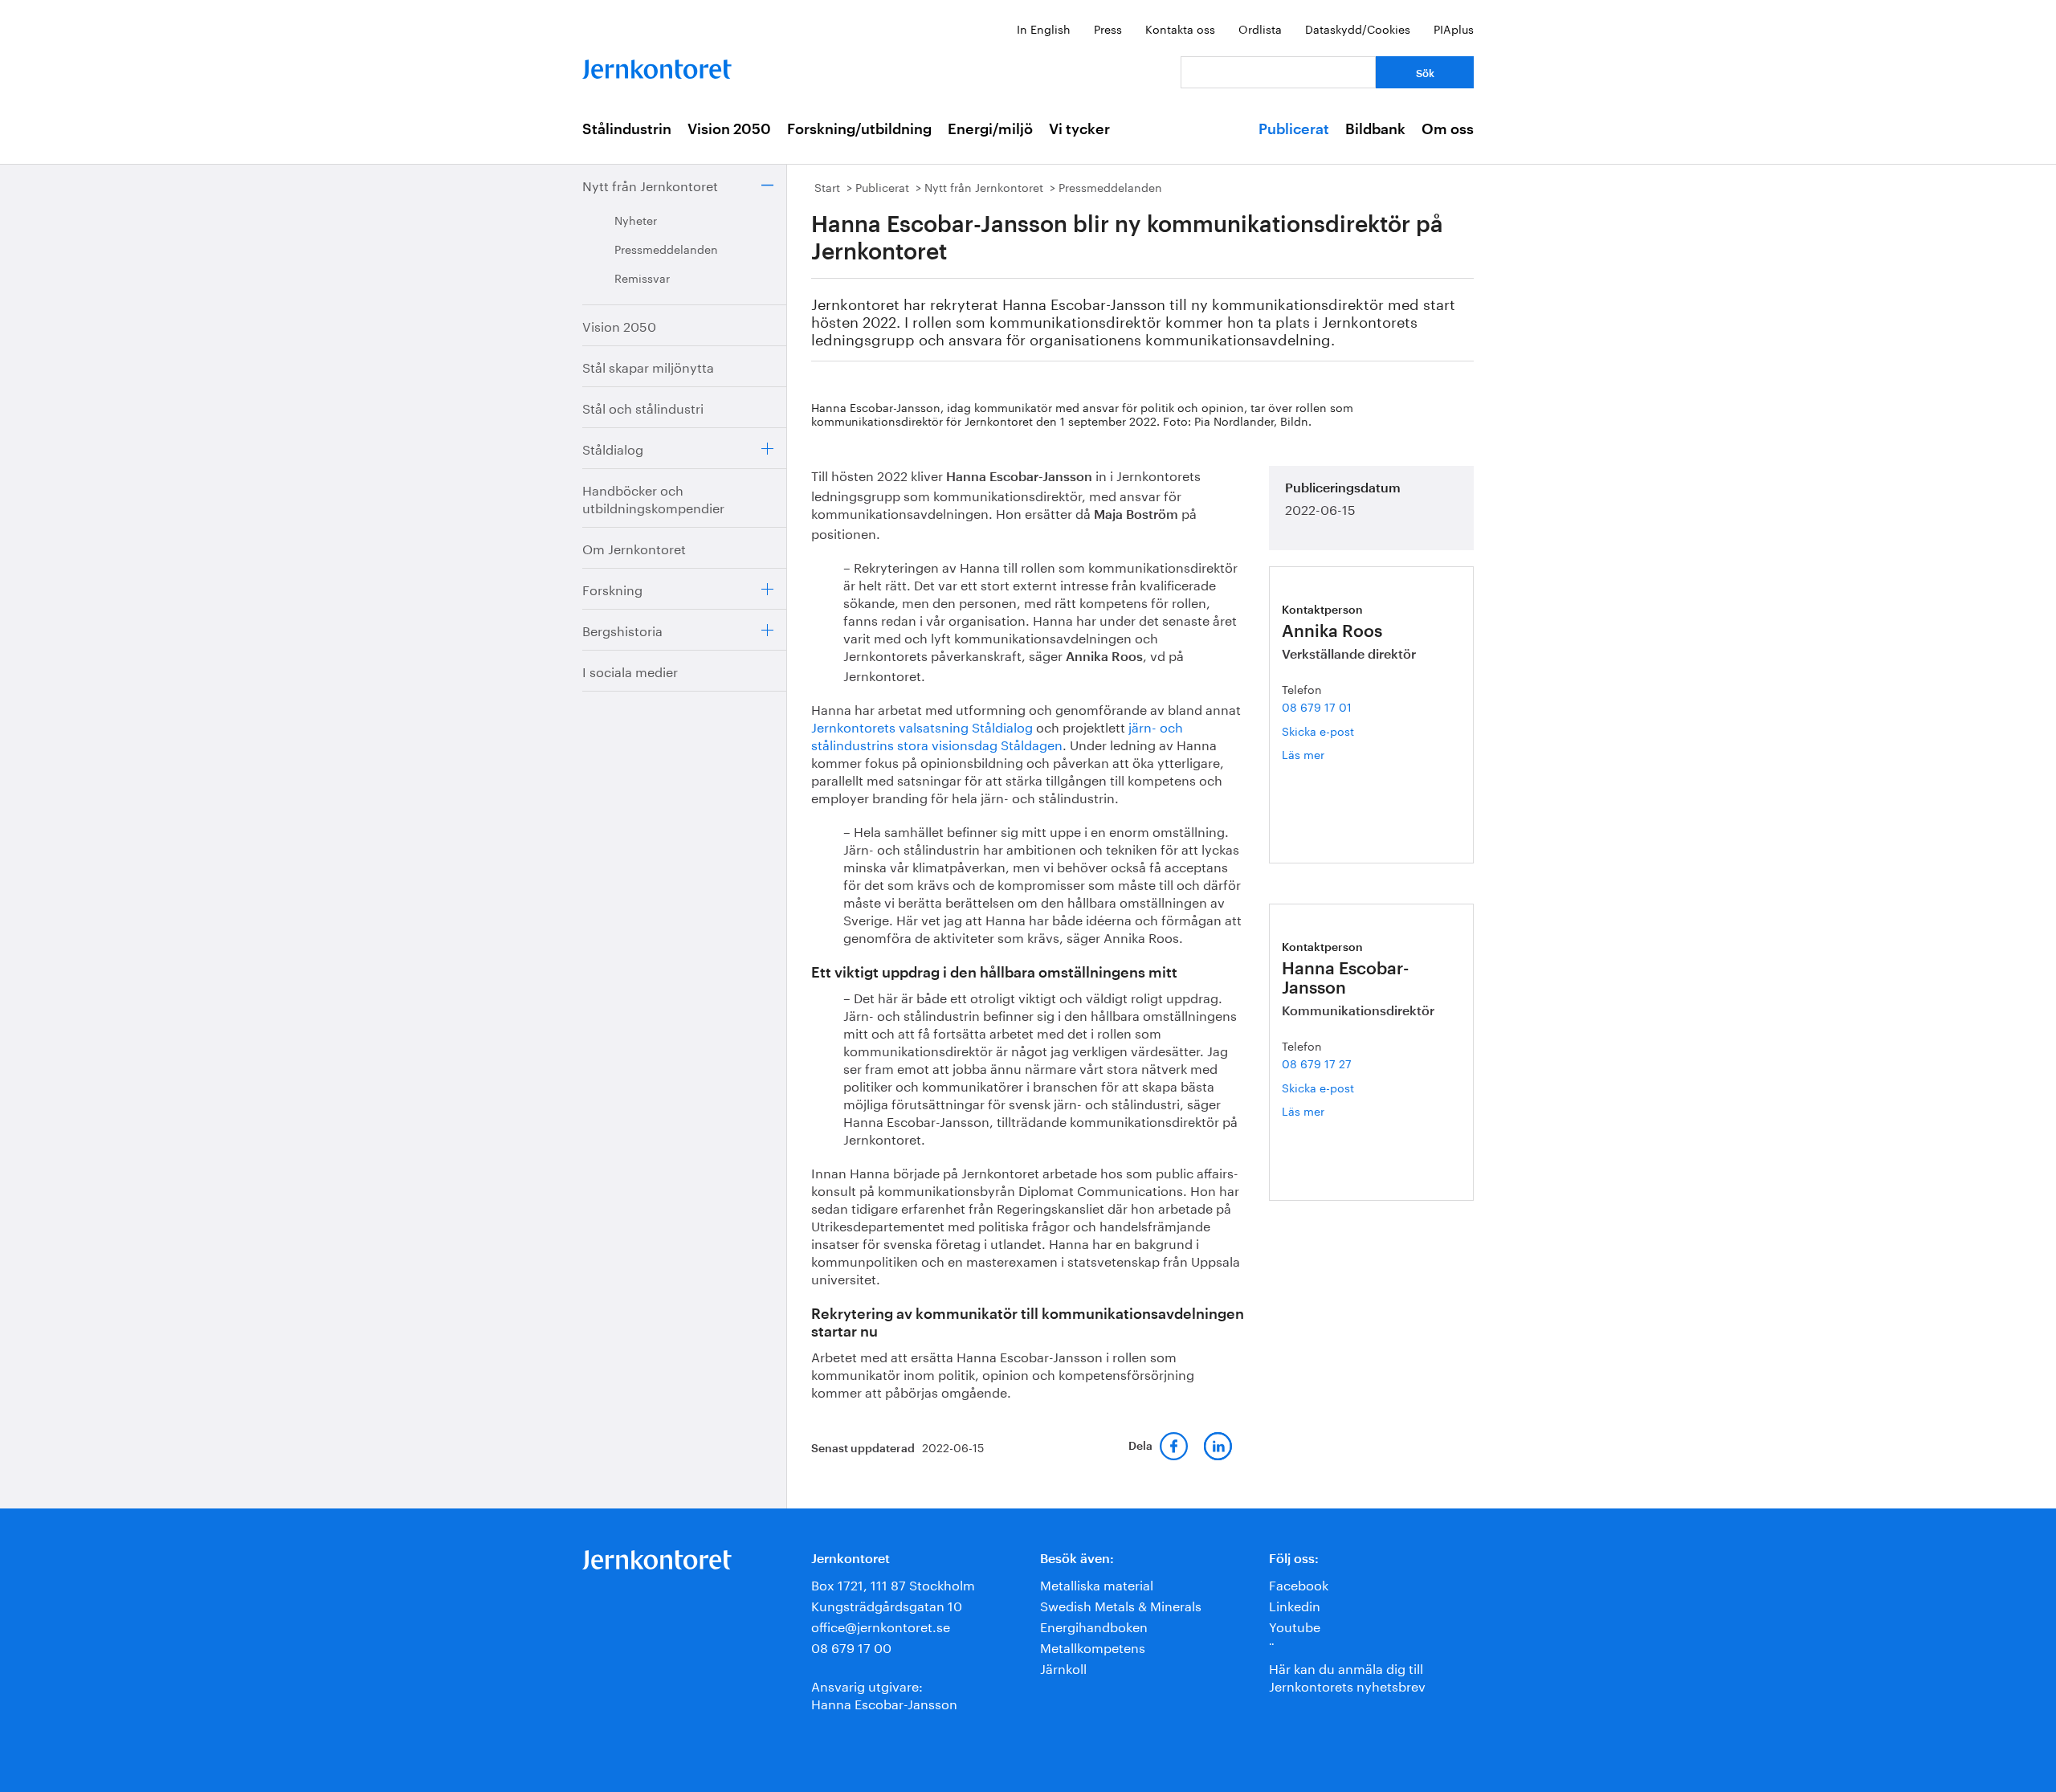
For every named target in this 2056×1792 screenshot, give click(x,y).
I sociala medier (630, 670)
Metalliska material (1097, 1584)
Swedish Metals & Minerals (1121, 1604)
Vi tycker (1079, 129)
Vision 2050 (729, 129)
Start (827, 186)
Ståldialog (613, 448)
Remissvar (642, 277)
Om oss (1448, 129)
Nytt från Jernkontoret (650, 184)
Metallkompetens (1093, 1646)
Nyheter (636, 219)
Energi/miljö (990, 129)
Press (1108, 28)
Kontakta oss (1180, 28)
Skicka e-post (1318, 730)
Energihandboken (1094, 1625)
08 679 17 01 (1317, 706)
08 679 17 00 (851, 1646)
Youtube (1295, 1625)
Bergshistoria (622, 629)
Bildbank (1375, 129)
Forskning (612, 588)
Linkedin (1295, 1604)
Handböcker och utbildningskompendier (653, 498)
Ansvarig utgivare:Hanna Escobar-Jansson (884, 1694)
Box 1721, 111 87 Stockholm (893, 1584)
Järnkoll (1063, 1667)
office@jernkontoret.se (881, 1625)
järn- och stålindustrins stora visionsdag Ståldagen (997, 735)
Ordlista (1260, 28)
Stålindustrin (627, 129)
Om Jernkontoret (634, 547)
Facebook (1299, 1584)
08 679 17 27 (1317, 1063)
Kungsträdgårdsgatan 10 (887, 1604)
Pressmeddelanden (666, 248)
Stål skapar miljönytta (648, 366)
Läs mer (1322, 754)
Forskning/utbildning (859, 129)
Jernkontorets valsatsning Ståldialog (922, 726)
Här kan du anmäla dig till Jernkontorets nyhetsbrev (1347, 1676)
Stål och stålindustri (643, 407)
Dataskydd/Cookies (1358, 28)
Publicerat (1294, 129)
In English (1044, 28)
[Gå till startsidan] (657, 65)
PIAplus (1454, 28)
